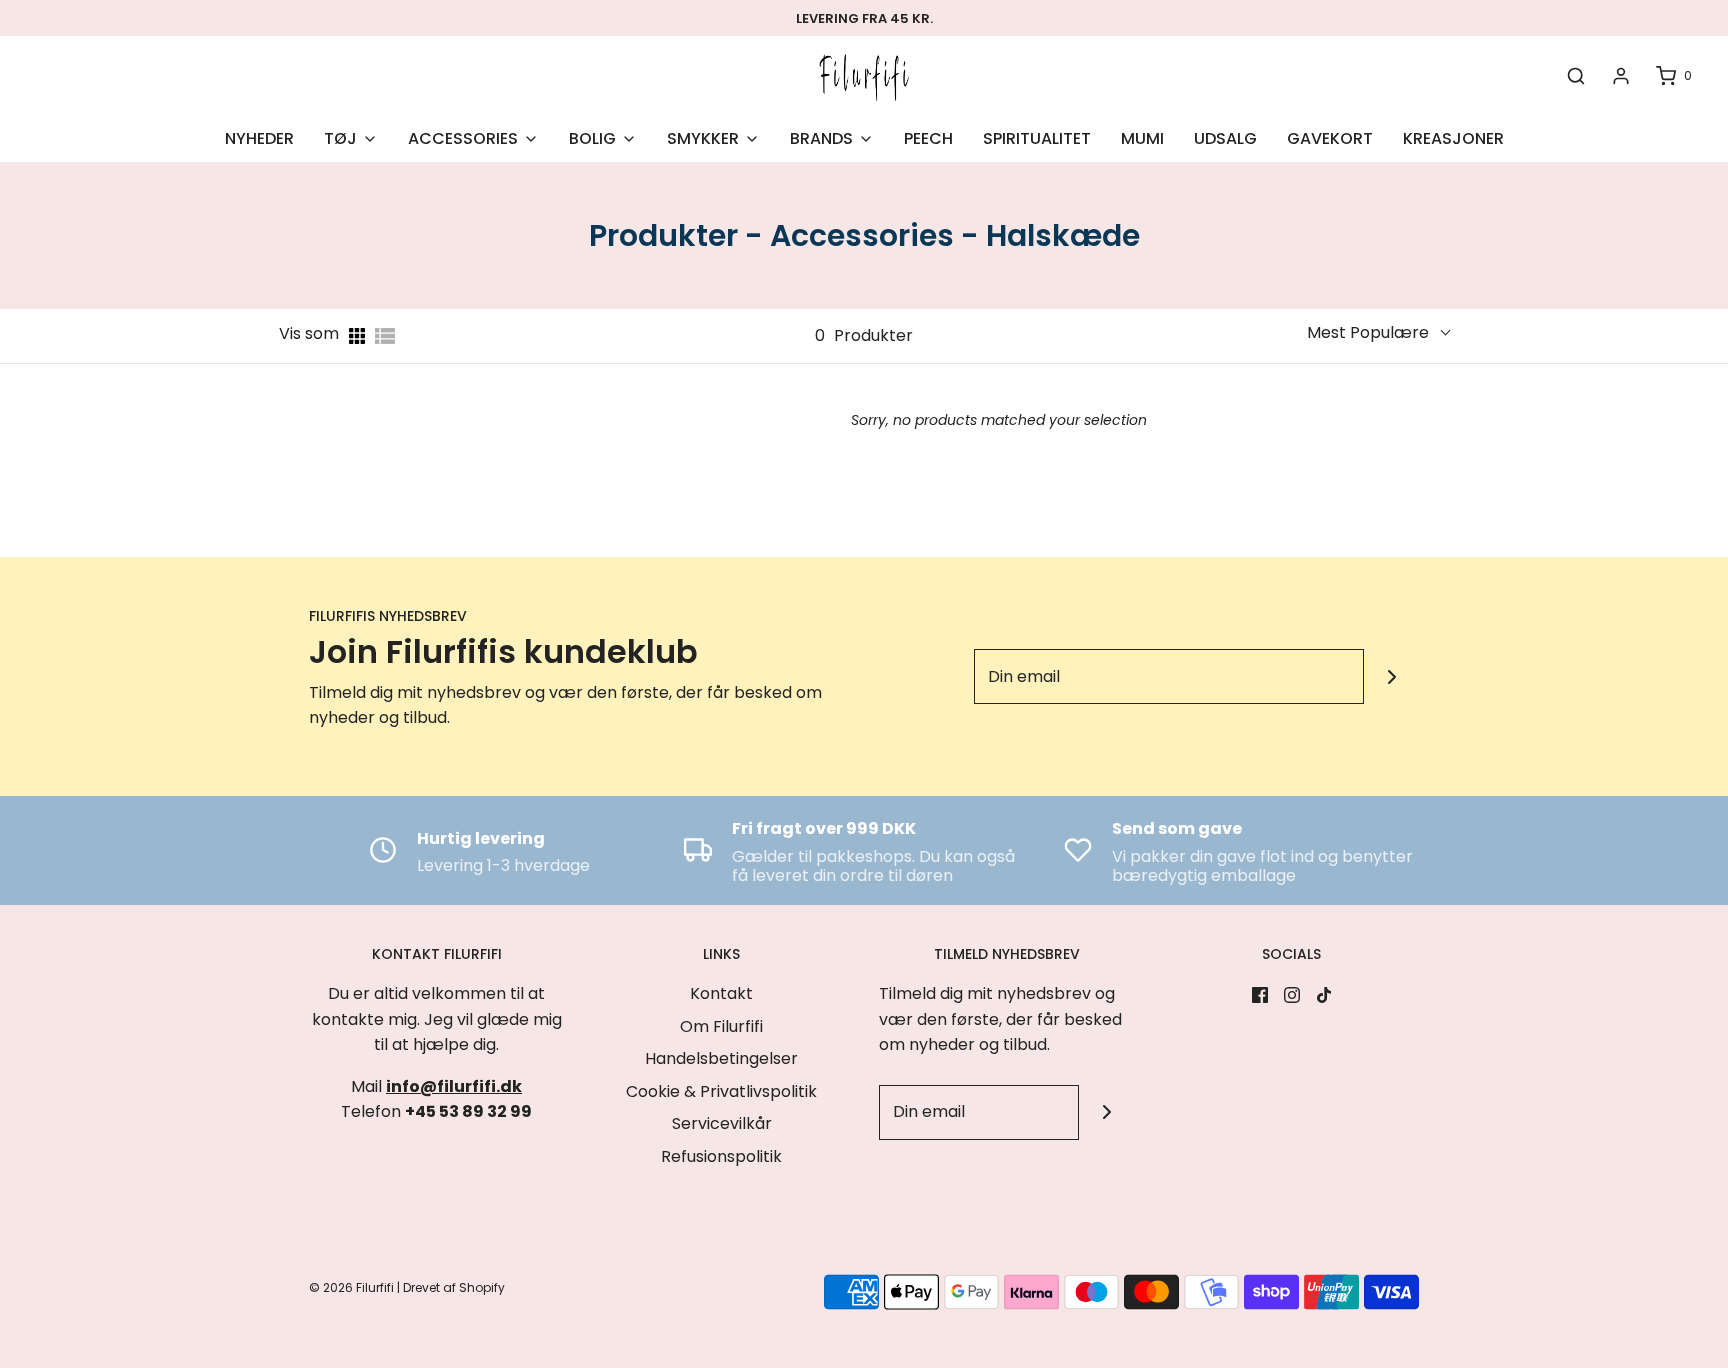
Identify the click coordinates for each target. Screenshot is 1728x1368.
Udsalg (1225, 138)
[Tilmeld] (1391, 676)
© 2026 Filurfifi (351, 1287)
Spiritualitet (1037, 138)
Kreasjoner (1453, 138)
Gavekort (1330, 138)
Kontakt (721, 993)
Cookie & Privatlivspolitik (721, 1091)
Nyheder (259, 138)
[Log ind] (1621, 76)
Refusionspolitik (721, 1156)
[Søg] (1576, 76)
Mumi (1142, 138)
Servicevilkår (722, 1123)
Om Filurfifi (721, 1026)
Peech (928, 138)
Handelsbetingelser (721, 1058)
